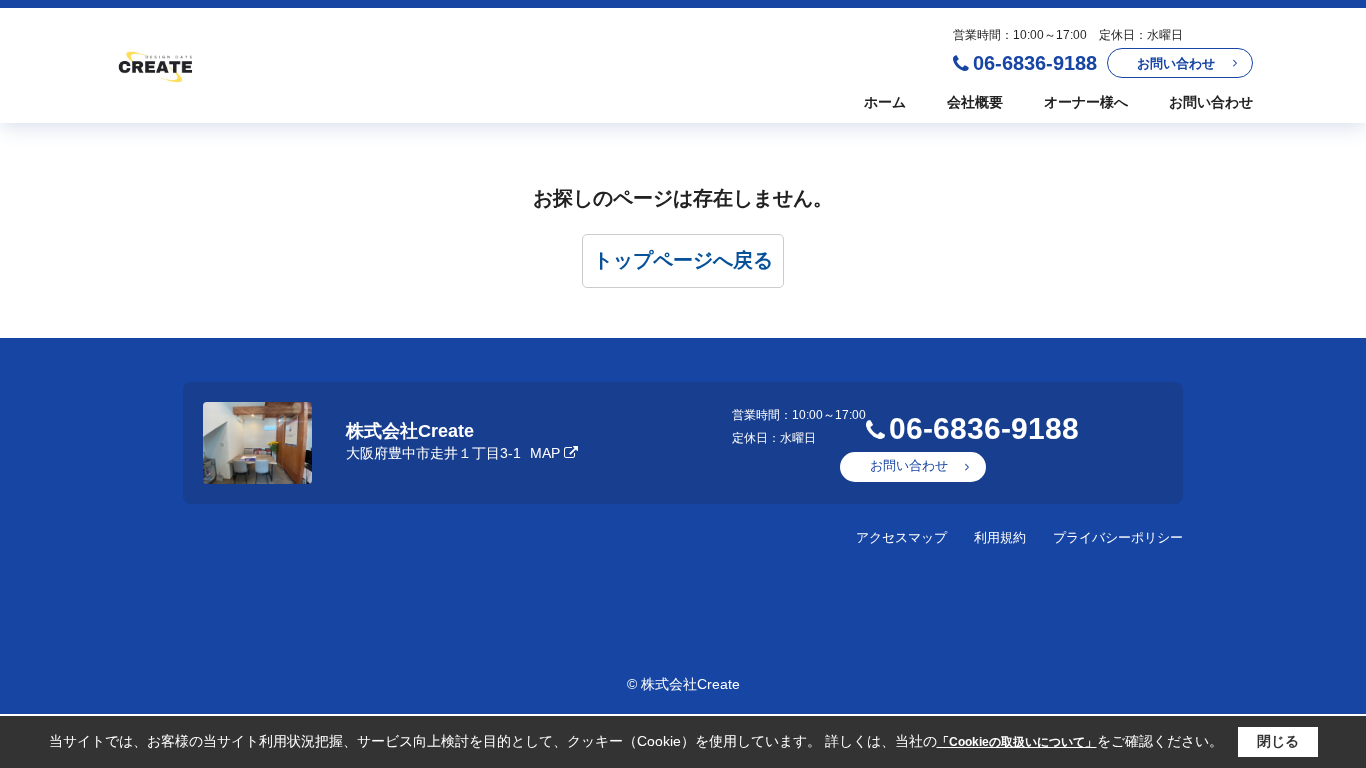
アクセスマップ (901, 537)
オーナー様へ (1086, 102)
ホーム (885, 102)
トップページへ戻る (683, 260)
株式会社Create (410, 431)
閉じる (1278, 741)
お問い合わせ (1176, 63)
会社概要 (975, 102)
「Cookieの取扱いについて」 (1017, 742)
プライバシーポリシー (1118, 537)
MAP (545, 453)
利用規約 (1000, 537)
